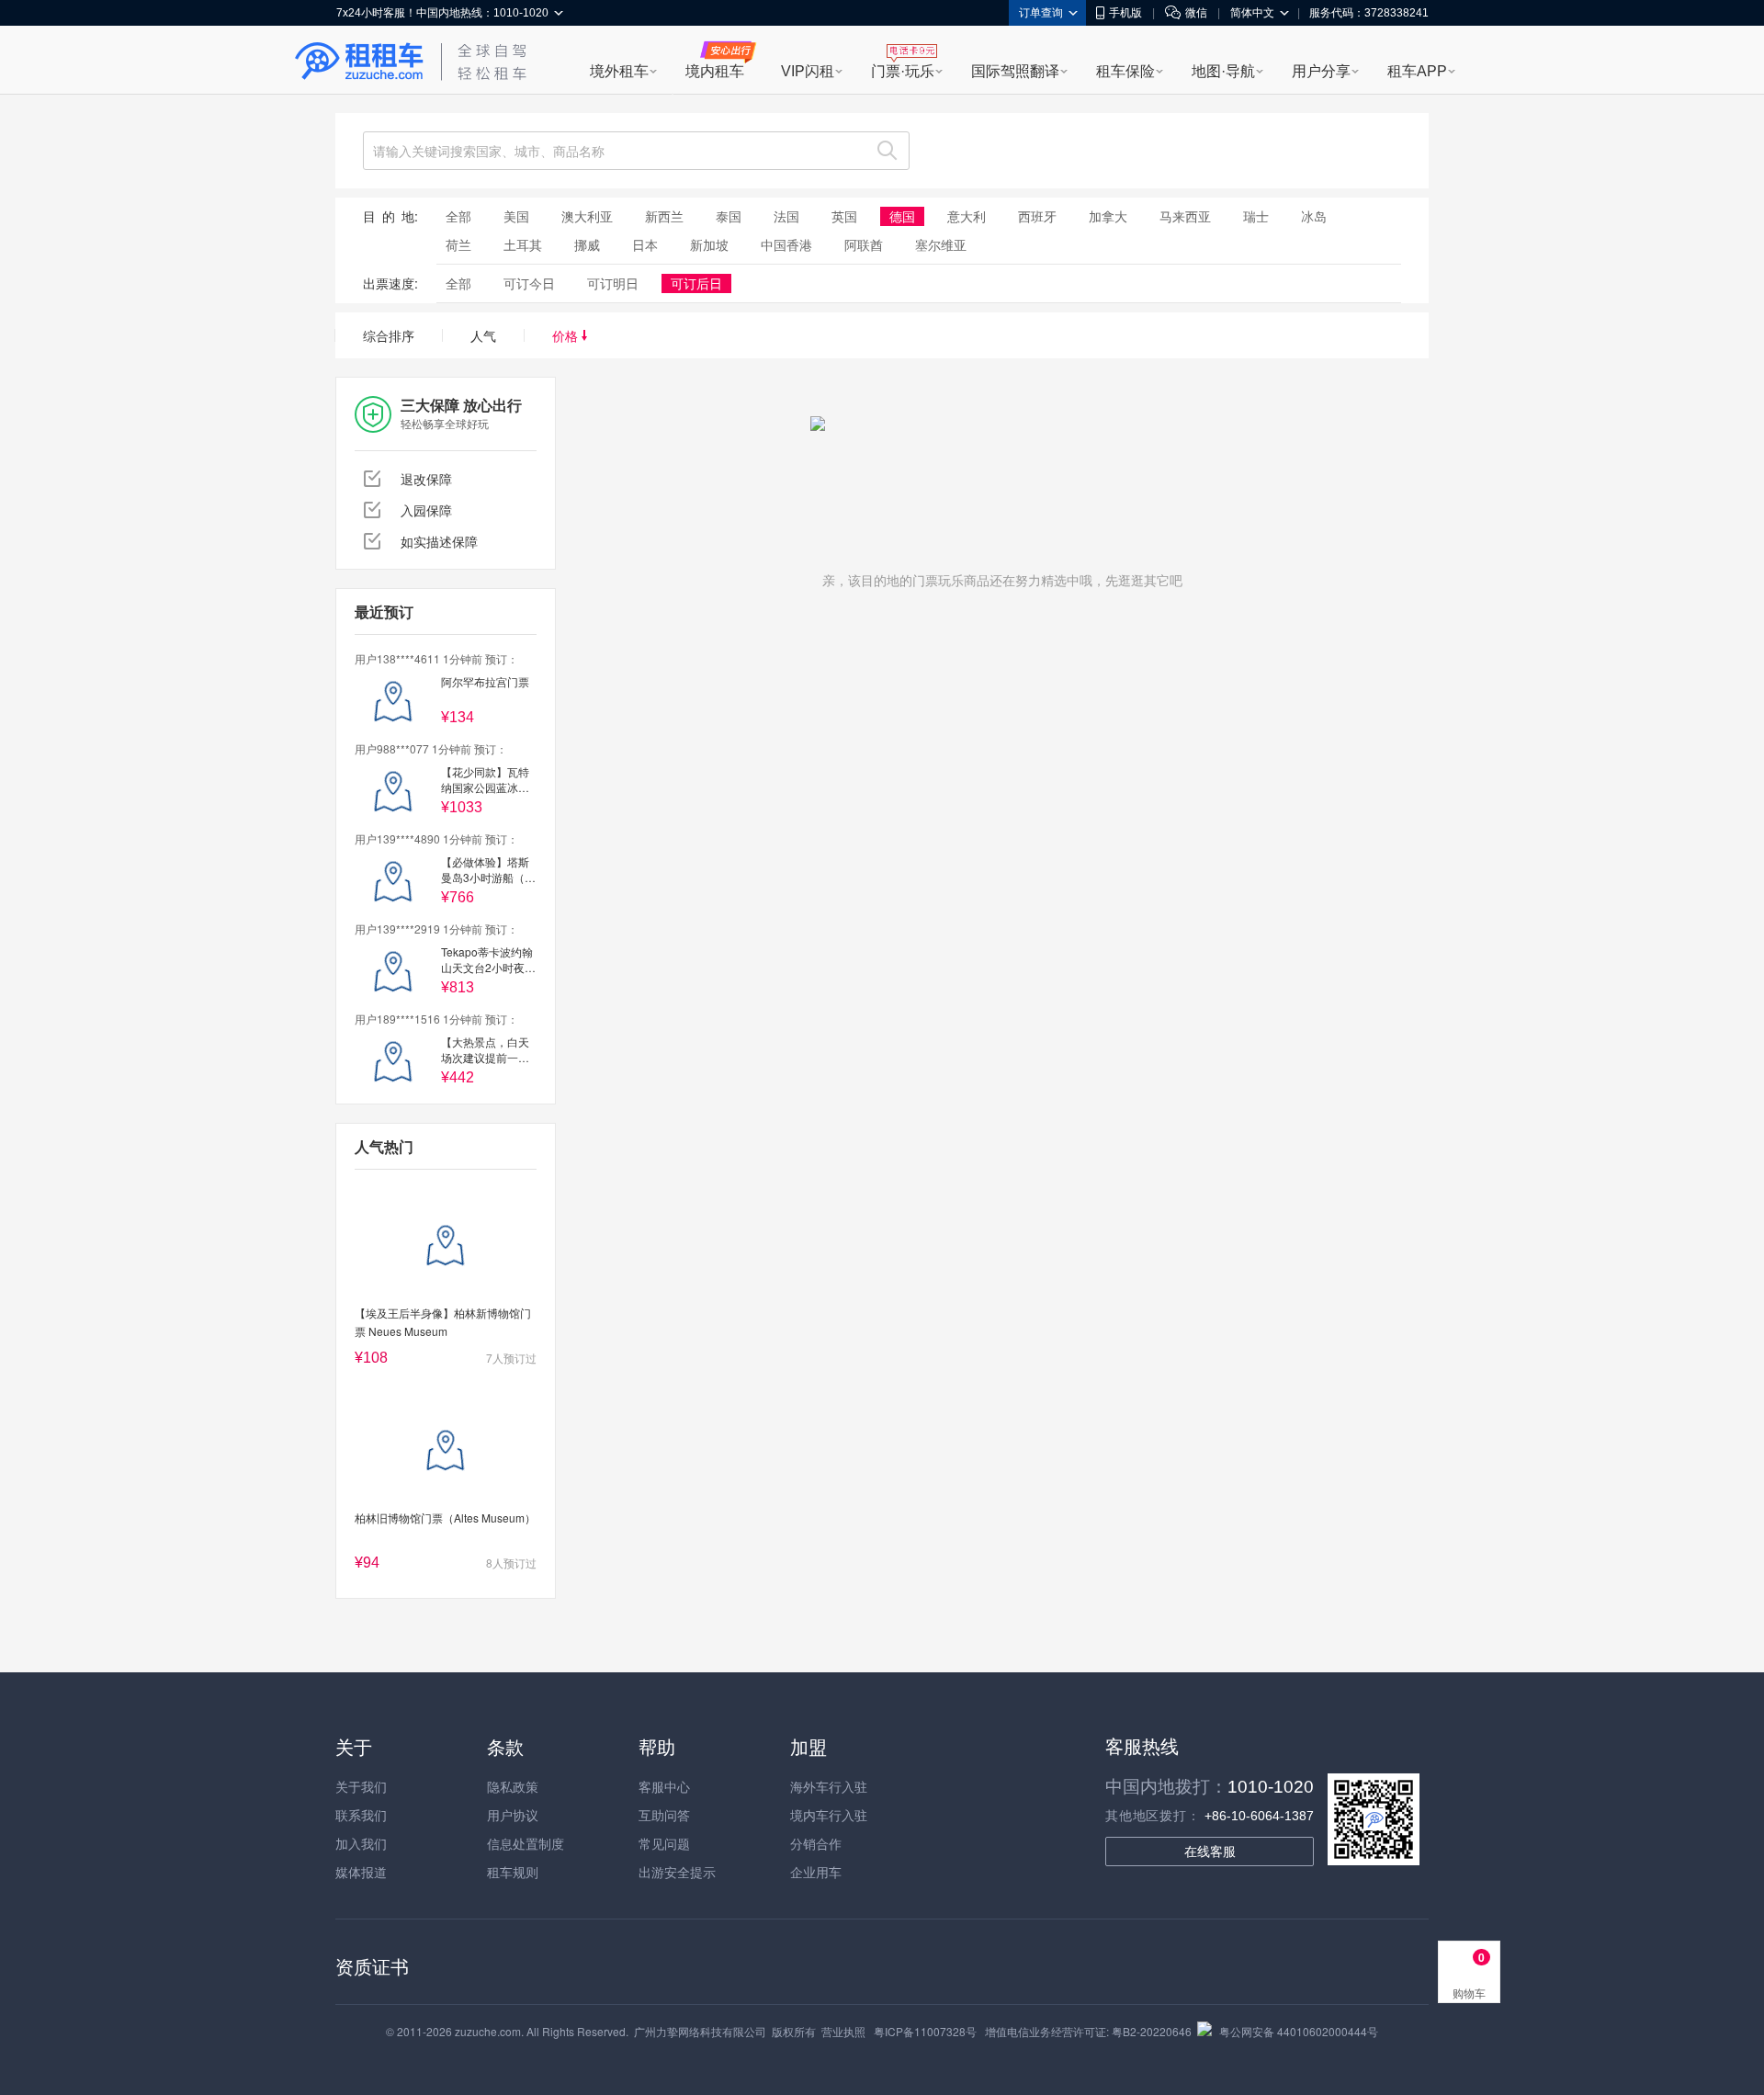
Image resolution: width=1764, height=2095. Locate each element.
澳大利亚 (587, 216)
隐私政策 (513, 1786)
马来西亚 (1185, 216)
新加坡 (709, 244)
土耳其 (523, 244)
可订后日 (696, 283)
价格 (567, 335)
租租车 (359, 62)
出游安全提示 (677, 1872)
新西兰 (664, 216)
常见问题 (664, 1843)
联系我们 (361, 1815)
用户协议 (513, 1815)
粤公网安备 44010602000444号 (1299, 2031)
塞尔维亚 (941, 244)
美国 (516, 216)
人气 (483, 335)
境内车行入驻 (829, 1815)
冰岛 (1314, 216)
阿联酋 (864, 244)
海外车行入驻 (829, 1786)
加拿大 (1108, 216)
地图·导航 (1223, 71)
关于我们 (361, 1786)
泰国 (729, 216)
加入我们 (361, 1843)
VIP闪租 (808, 71)
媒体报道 (361, 1872)
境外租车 (619, 71)
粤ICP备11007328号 (925, 2031)
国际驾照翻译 (1015, 71)
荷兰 (458, 244)
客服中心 (664, 1786)
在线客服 (1210, 1852)
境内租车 (715, 71)
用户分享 (1321, 71)
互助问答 (664, 1815)
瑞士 (1256, 216)
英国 (844, 216)
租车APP (1417, 71)
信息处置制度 (526, 1843)
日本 (645, 244)
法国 (786, 216)
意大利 (967, 216)
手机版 (1125, 13)
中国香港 (786, 244)
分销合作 (816, 1843)
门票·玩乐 (903, 71)
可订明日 (613, 283)
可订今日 (529, 283)
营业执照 (843, 2031)
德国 (902, 216)
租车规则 (513, 1872)
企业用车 (816, 1872)
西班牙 (1037, 216)
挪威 (587, 244)
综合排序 (389, 335)
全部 (458, 216)
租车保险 (1125, 71)
